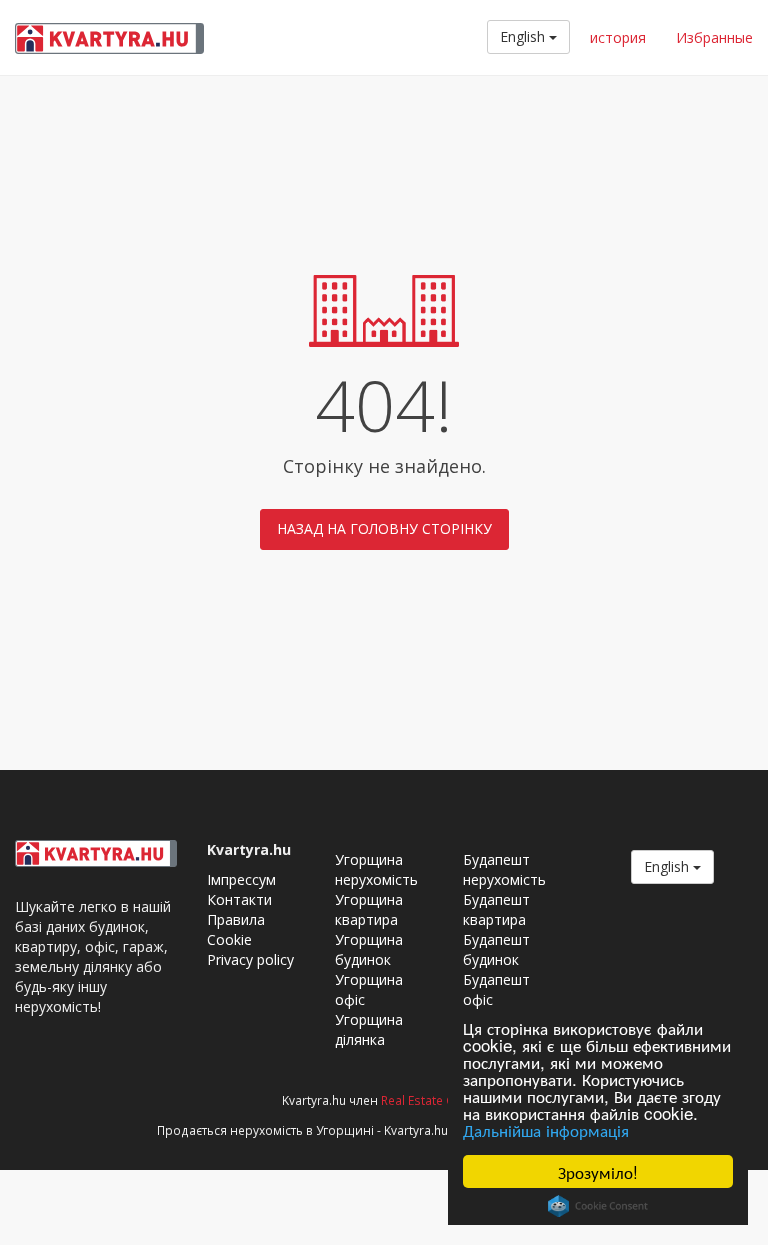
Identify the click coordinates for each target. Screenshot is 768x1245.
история (618, 37)
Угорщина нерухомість (376, 869)
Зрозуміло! (598, 1171)
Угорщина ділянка (369, 1029)
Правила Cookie (236, 929)
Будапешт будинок (496, 949)
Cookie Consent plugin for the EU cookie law (598, 1206)
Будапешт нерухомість (504, 869)
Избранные (714, 37)
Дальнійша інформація (546, 1129)
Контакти (239, 899)
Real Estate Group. (433, 1100)
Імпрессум (241, 879)
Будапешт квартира (496, 909)
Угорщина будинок (369, 949)
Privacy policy (250, 959)
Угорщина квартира (369, 909)
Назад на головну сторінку (384, 528)
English (524, 36)
